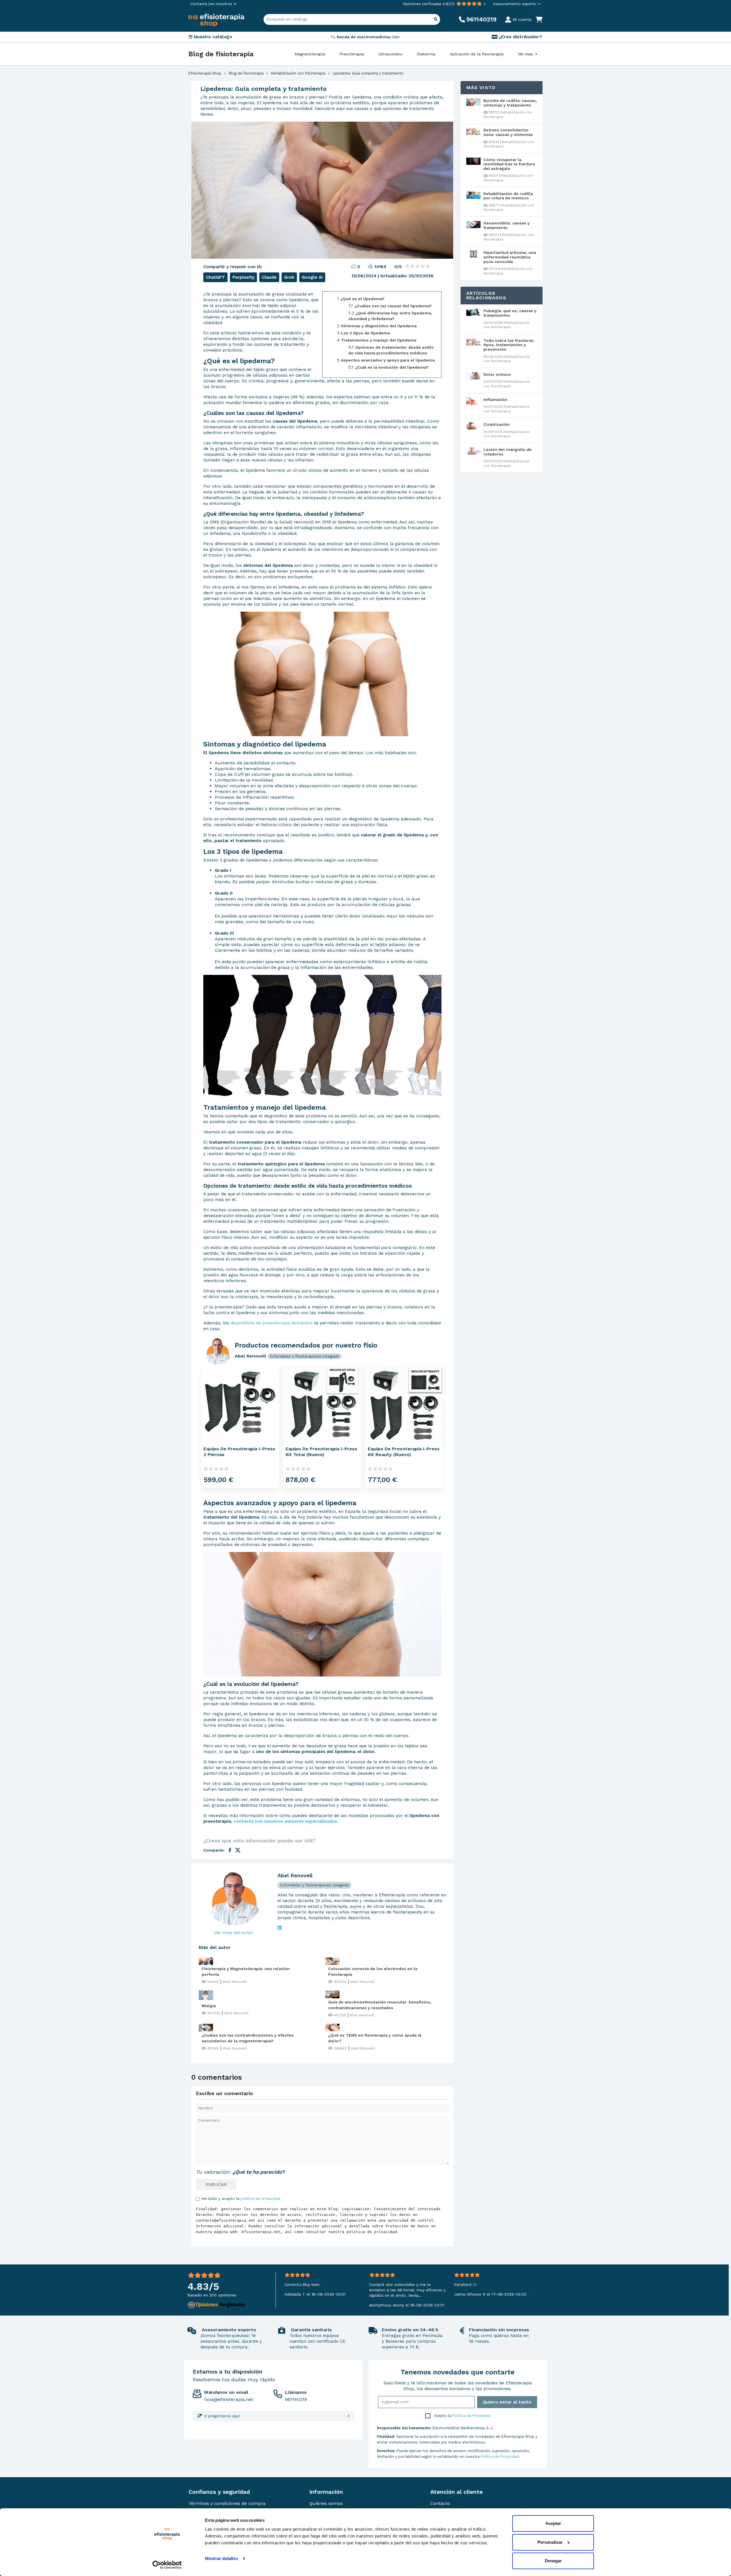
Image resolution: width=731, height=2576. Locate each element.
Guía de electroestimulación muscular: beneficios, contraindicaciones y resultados (380, 2005)
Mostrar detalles (221, 2558)
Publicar (216, 2185)
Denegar (553, 2561)
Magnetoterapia (310, 54)
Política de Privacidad (471, 2416)
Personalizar (550, 2542)
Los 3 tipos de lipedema (365, 333)
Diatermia (426, 54)
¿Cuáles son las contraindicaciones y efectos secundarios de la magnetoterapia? (248, 2038)
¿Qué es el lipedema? (363, 299)
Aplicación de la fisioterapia (477, 54)
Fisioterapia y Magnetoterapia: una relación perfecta (246, 1971)
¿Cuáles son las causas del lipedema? (393, 306)
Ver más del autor (234, 1932)
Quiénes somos (326, 2503)
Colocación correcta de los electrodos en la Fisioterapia (373, 1971)
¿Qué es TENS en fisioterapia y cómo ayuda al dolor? (375, 2038)
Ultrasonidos (390, 54)
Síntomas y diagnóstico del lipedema (379, 326)
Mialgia (209, 2006)
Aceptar (553, 2523)
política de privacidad (260, 2199)
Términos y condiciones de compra (227, 2503)
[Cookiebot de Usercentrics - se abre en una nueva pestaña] (167, 2565)
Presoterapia (352, 54)
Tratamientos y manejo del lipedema (379, 340)
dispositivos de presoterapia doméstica (272, 1323)
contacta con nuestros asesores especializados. (286, 1821)
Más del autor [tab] (215, 1947)
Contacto (440, 2503)
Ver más (526, 54)
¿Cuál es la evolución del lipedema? (392, 367)
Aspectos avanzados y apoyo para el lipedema (388, 360)
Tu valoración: (213, 2172)
